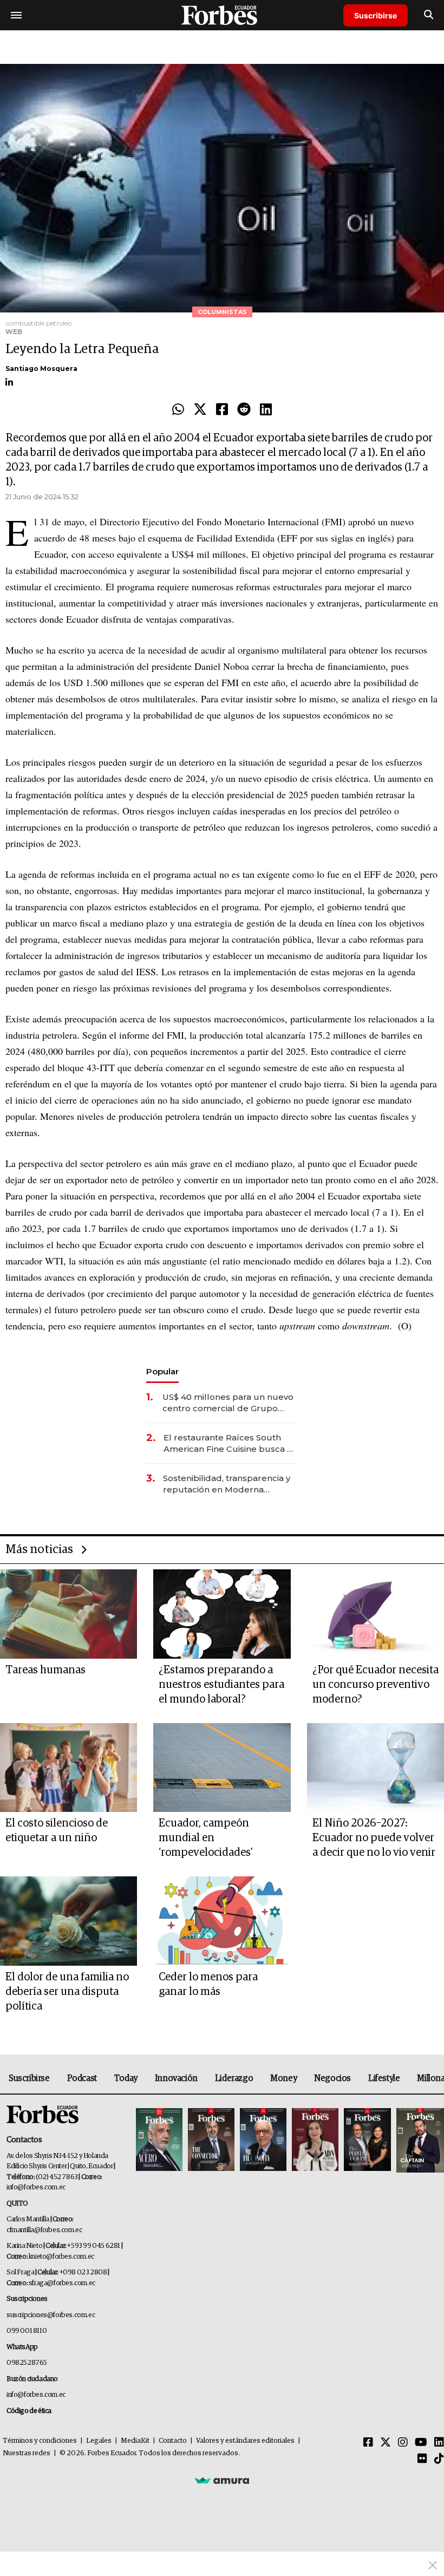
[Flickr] (422, 2459)
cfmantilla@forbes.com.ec (44, 2230)
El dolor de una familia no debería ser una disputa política (67, 1992)
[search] (429, 15)
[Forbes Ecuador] (222, 15)
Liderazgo (234, 2078)
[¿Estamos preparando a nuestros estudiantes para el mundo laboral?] (222, 1614)
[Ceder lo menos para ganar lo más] (222, 1921)
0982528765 (27, 2363)
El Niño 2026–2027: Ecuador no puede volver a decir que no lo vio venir (374, 1838)
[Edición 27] (367, 2140)
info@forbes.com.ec (36, 2187)
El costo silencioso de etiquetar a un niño (57, 1831)
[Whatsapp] (178, 410)
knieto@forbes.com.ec (61, 2257)
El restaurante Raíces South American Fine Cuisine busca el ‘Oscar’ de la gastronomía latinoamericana (229, 1443)
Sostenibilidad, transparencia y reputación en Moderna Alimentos (227, 1484)
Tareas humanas (45, 1670)
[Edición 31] (159, 2140)
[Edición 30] (211, 2140)
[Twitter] (200, 410)
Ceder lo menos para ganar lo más (208, 1984)
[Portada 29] (263, 2140)
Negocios (332, 2078)
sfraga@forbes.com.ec (62, 2283)
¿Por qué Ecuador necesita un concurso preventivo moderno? (376, 1685)
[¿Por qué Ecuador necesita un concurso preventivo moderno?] (376, 1614)
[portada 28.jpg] (315, 2140)
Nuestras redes (27, 2453)
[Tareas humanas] (68, 1614)
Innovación (176, 2078)
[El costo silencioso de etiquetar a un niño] (68, 1768)
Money (283, 2078)
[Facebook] (222, 410)
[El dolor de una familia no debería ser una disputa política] (68, 1921)
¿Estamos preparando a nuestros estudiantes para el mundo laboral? (221, 1685)
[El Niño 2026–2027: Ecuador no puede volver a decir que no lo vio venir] (376, 1768)
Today (126, 2078)
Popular (162, 1371)
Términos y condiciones (40, 2441)
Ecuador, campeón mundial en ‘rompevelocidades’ (206, 1838)
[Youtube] (421, 2443)
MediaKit (135, 2441)
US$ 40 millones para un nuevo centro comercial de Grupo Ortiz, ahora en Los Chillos (228, 1403)
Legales (99, 2441)
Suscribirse (376, 15)
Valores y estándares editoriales (245, 2441)
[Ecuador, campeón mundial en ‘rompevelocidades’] (222, 1768)
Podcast (82, 2078)
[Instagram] (403, 2443)
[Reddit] (244, 410)
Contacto (173, 2441)
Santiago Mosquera (41, 369)
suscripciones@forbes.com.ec (51, 2315)
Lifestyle (384, 2078)
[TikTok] (439, 2459)
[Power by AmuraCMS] (222, 2480)
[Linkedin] (266, 410)
